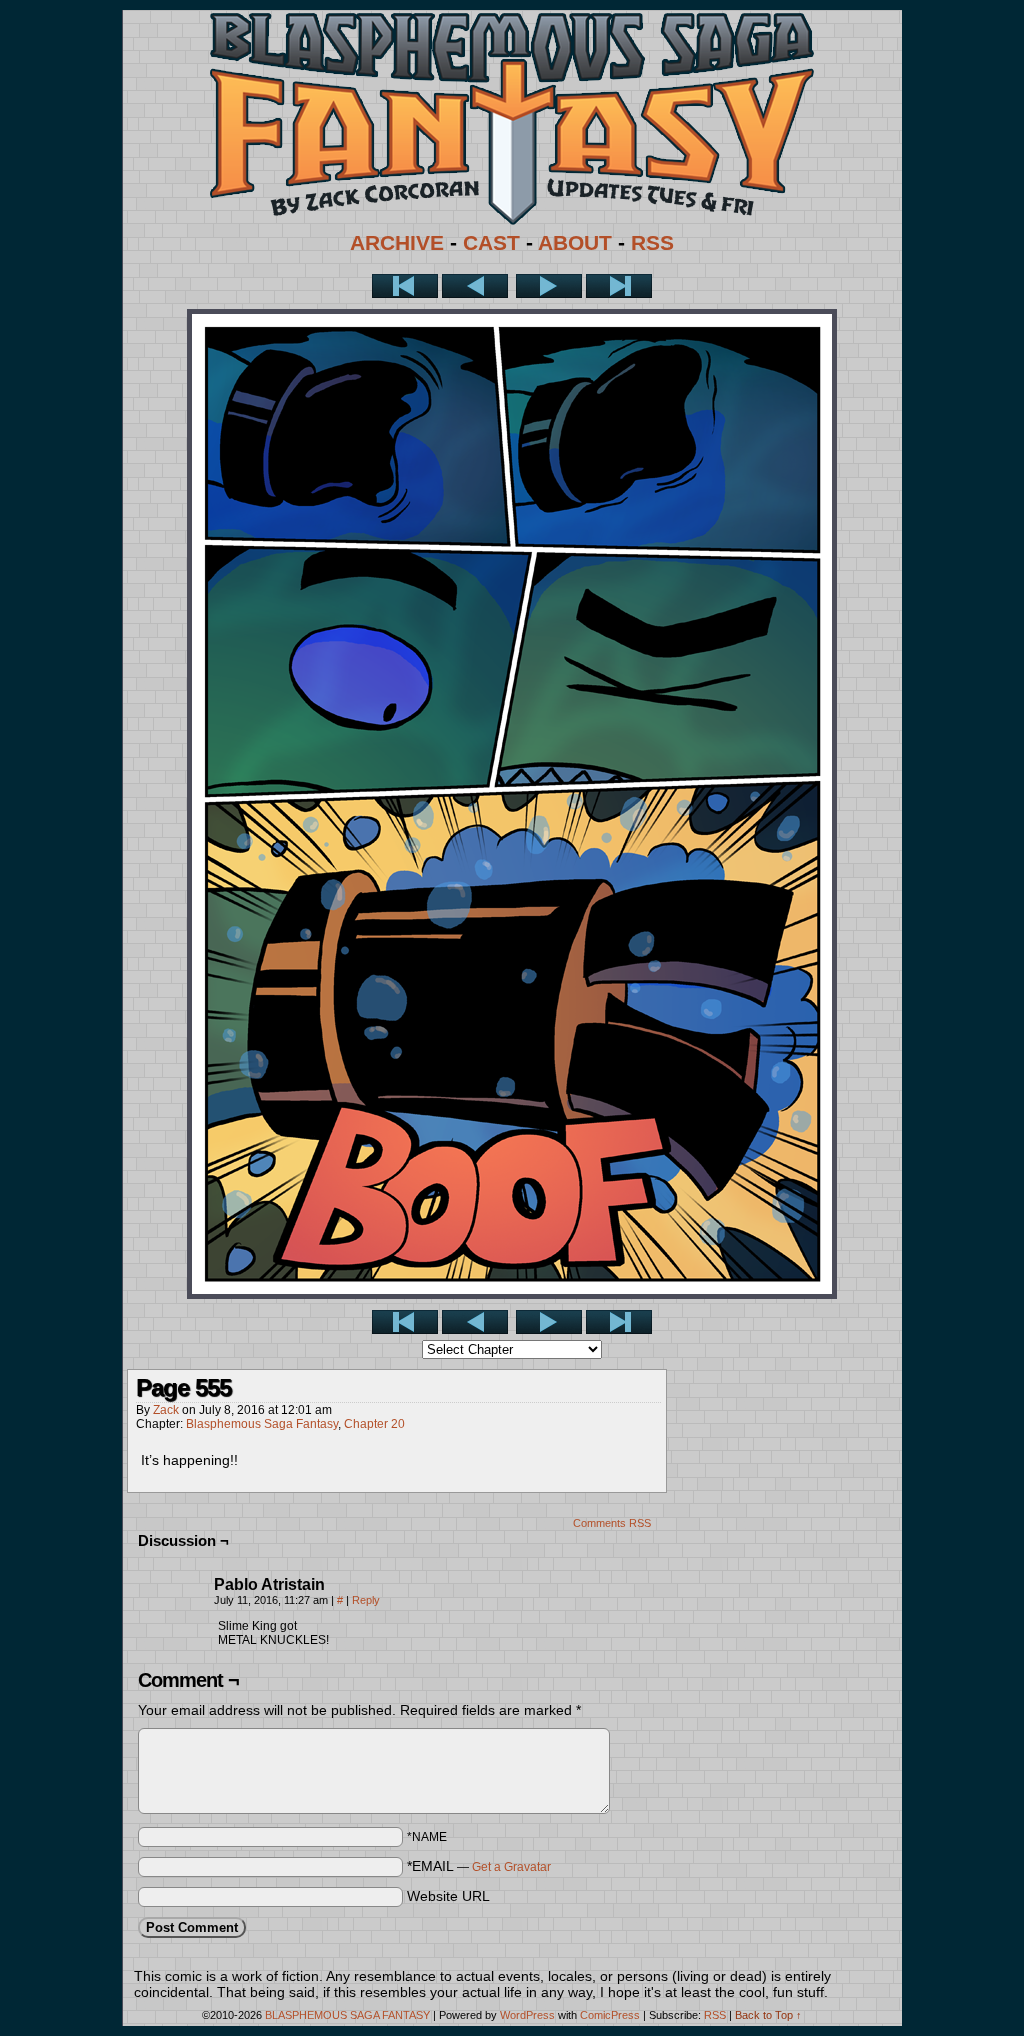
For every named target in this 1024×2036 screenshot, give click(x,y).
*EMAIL (479, 1866)
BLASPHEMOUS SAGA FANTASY (347, 2015)
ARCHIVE (397, 243)
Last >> (619, 286)
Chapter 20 (374, 1424)
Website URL (448, 1896)
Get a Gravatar (511, 1867)
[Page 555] (512, 1294)
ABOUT (575, 243)
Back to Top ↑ (768, 2015)
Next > (549, 286)
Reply (366, 1600)
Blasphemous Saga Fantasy (262, 1424)
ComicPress (610, 2015)
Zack (166, 1410)
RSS (652, 243)
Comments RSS (612, 1523)
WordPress (527, 2015)
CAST (491, 243)
